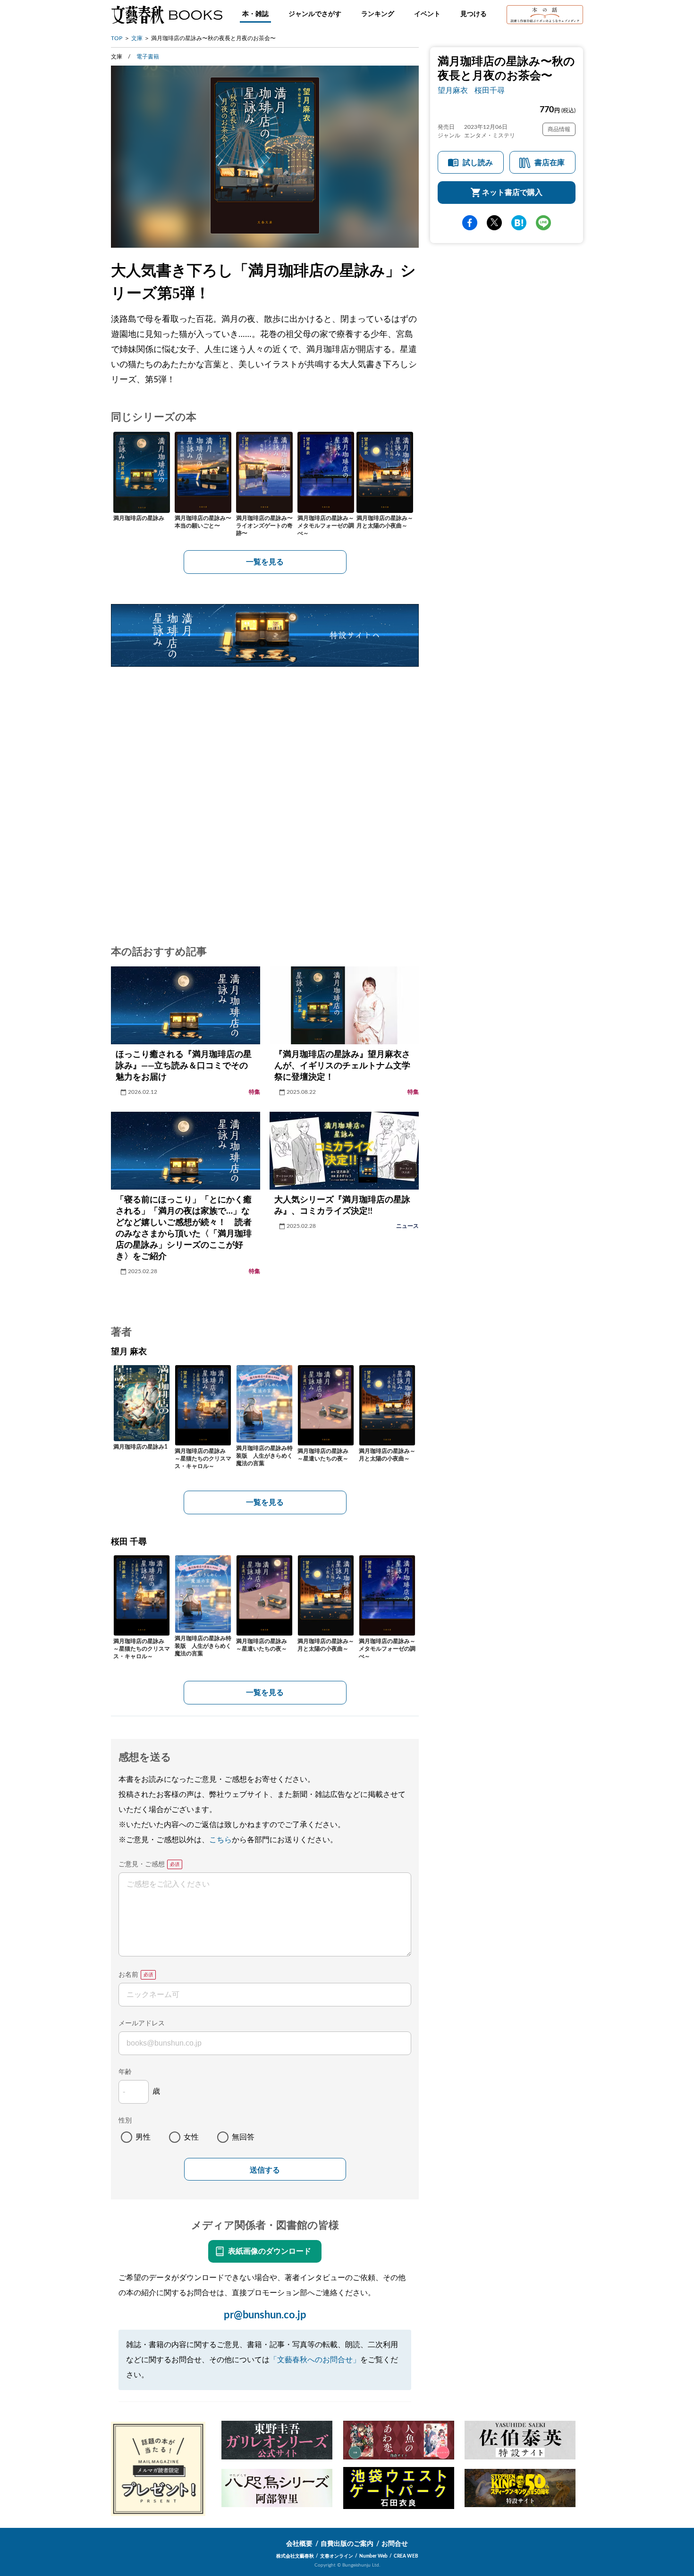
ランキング (378, 14)
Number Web (373, 2556)
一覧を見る (265, 562)
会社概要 (299, 2544)
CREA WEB (406, 2556)
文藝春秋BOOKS (167, 15)
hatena (519, 223)
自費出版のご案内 (347, 2544)
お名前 (128, 1975)
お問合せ (395, 2544)
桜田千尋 (490, 91)
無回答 (243, 2137)
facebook (470, 223)
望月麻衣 (453, 91)
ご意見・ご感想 (142, 1864)
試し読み (478, 163)
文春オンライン (337, 2556)
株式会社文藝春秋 (295, 2556)
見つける (474, 14)
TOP (117, 38)
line (543, 223)
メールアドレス (142, 2023)
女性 (191, 2137)
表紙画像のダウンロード (270, 2251)
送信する (265, 2170)
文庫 (137, 38)
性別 (125, 2121)
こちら (220, 1840)
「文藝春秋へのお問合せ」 (315, 2360)
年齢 (125, 2072)
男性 (143, 2137)
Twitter (494, 223)
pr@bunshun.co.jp (265, 2315)
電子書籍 (148, 57)
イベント (427, 14)
